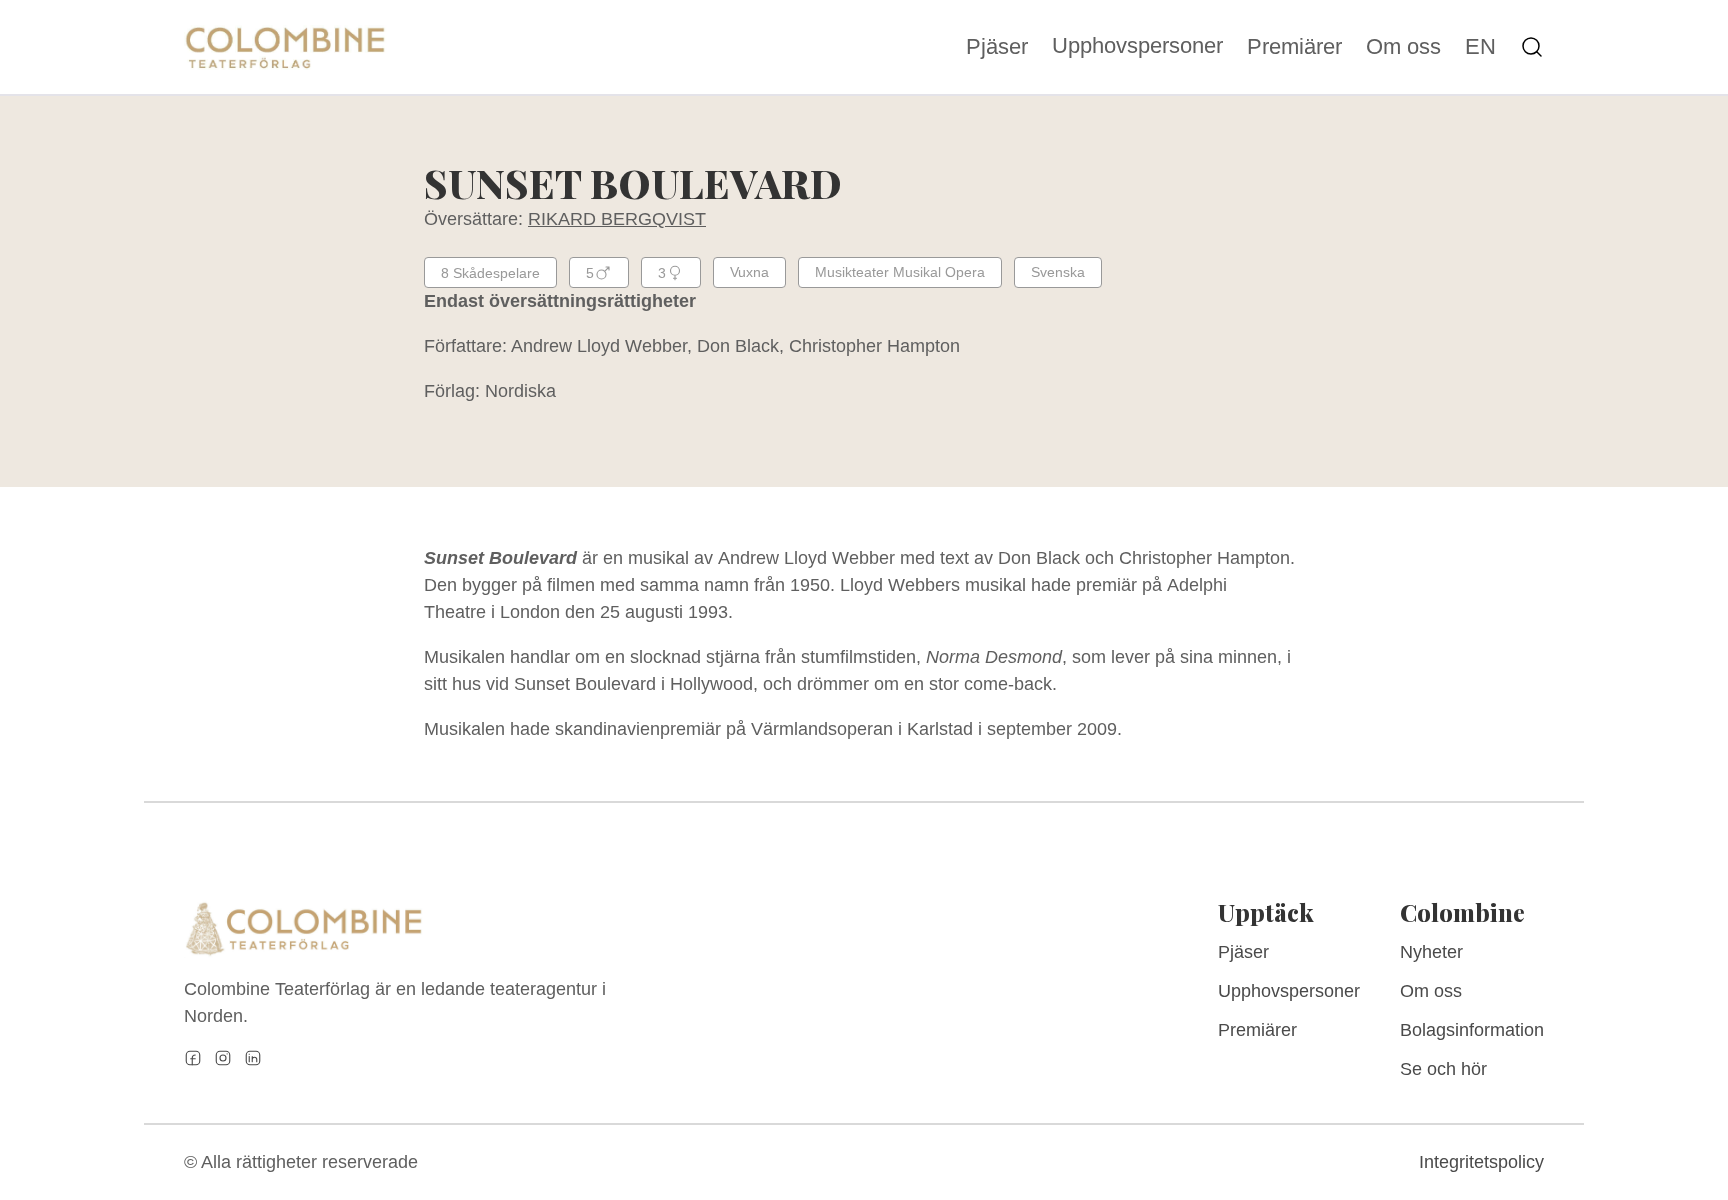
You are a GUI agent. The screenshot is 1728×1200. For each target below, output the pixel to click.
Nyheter (1431, 952)
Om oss (1403, 47)
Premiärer (1294, 47)
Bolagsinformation (1472, 1030)
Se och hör (1443, 1069)
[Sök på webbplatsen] (1532, 47)
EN (1480, 47)
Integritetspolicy (1481, 1162)
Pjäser (997, 47)
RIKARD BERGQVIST (617, 219)
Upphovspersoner (1137, 45)
